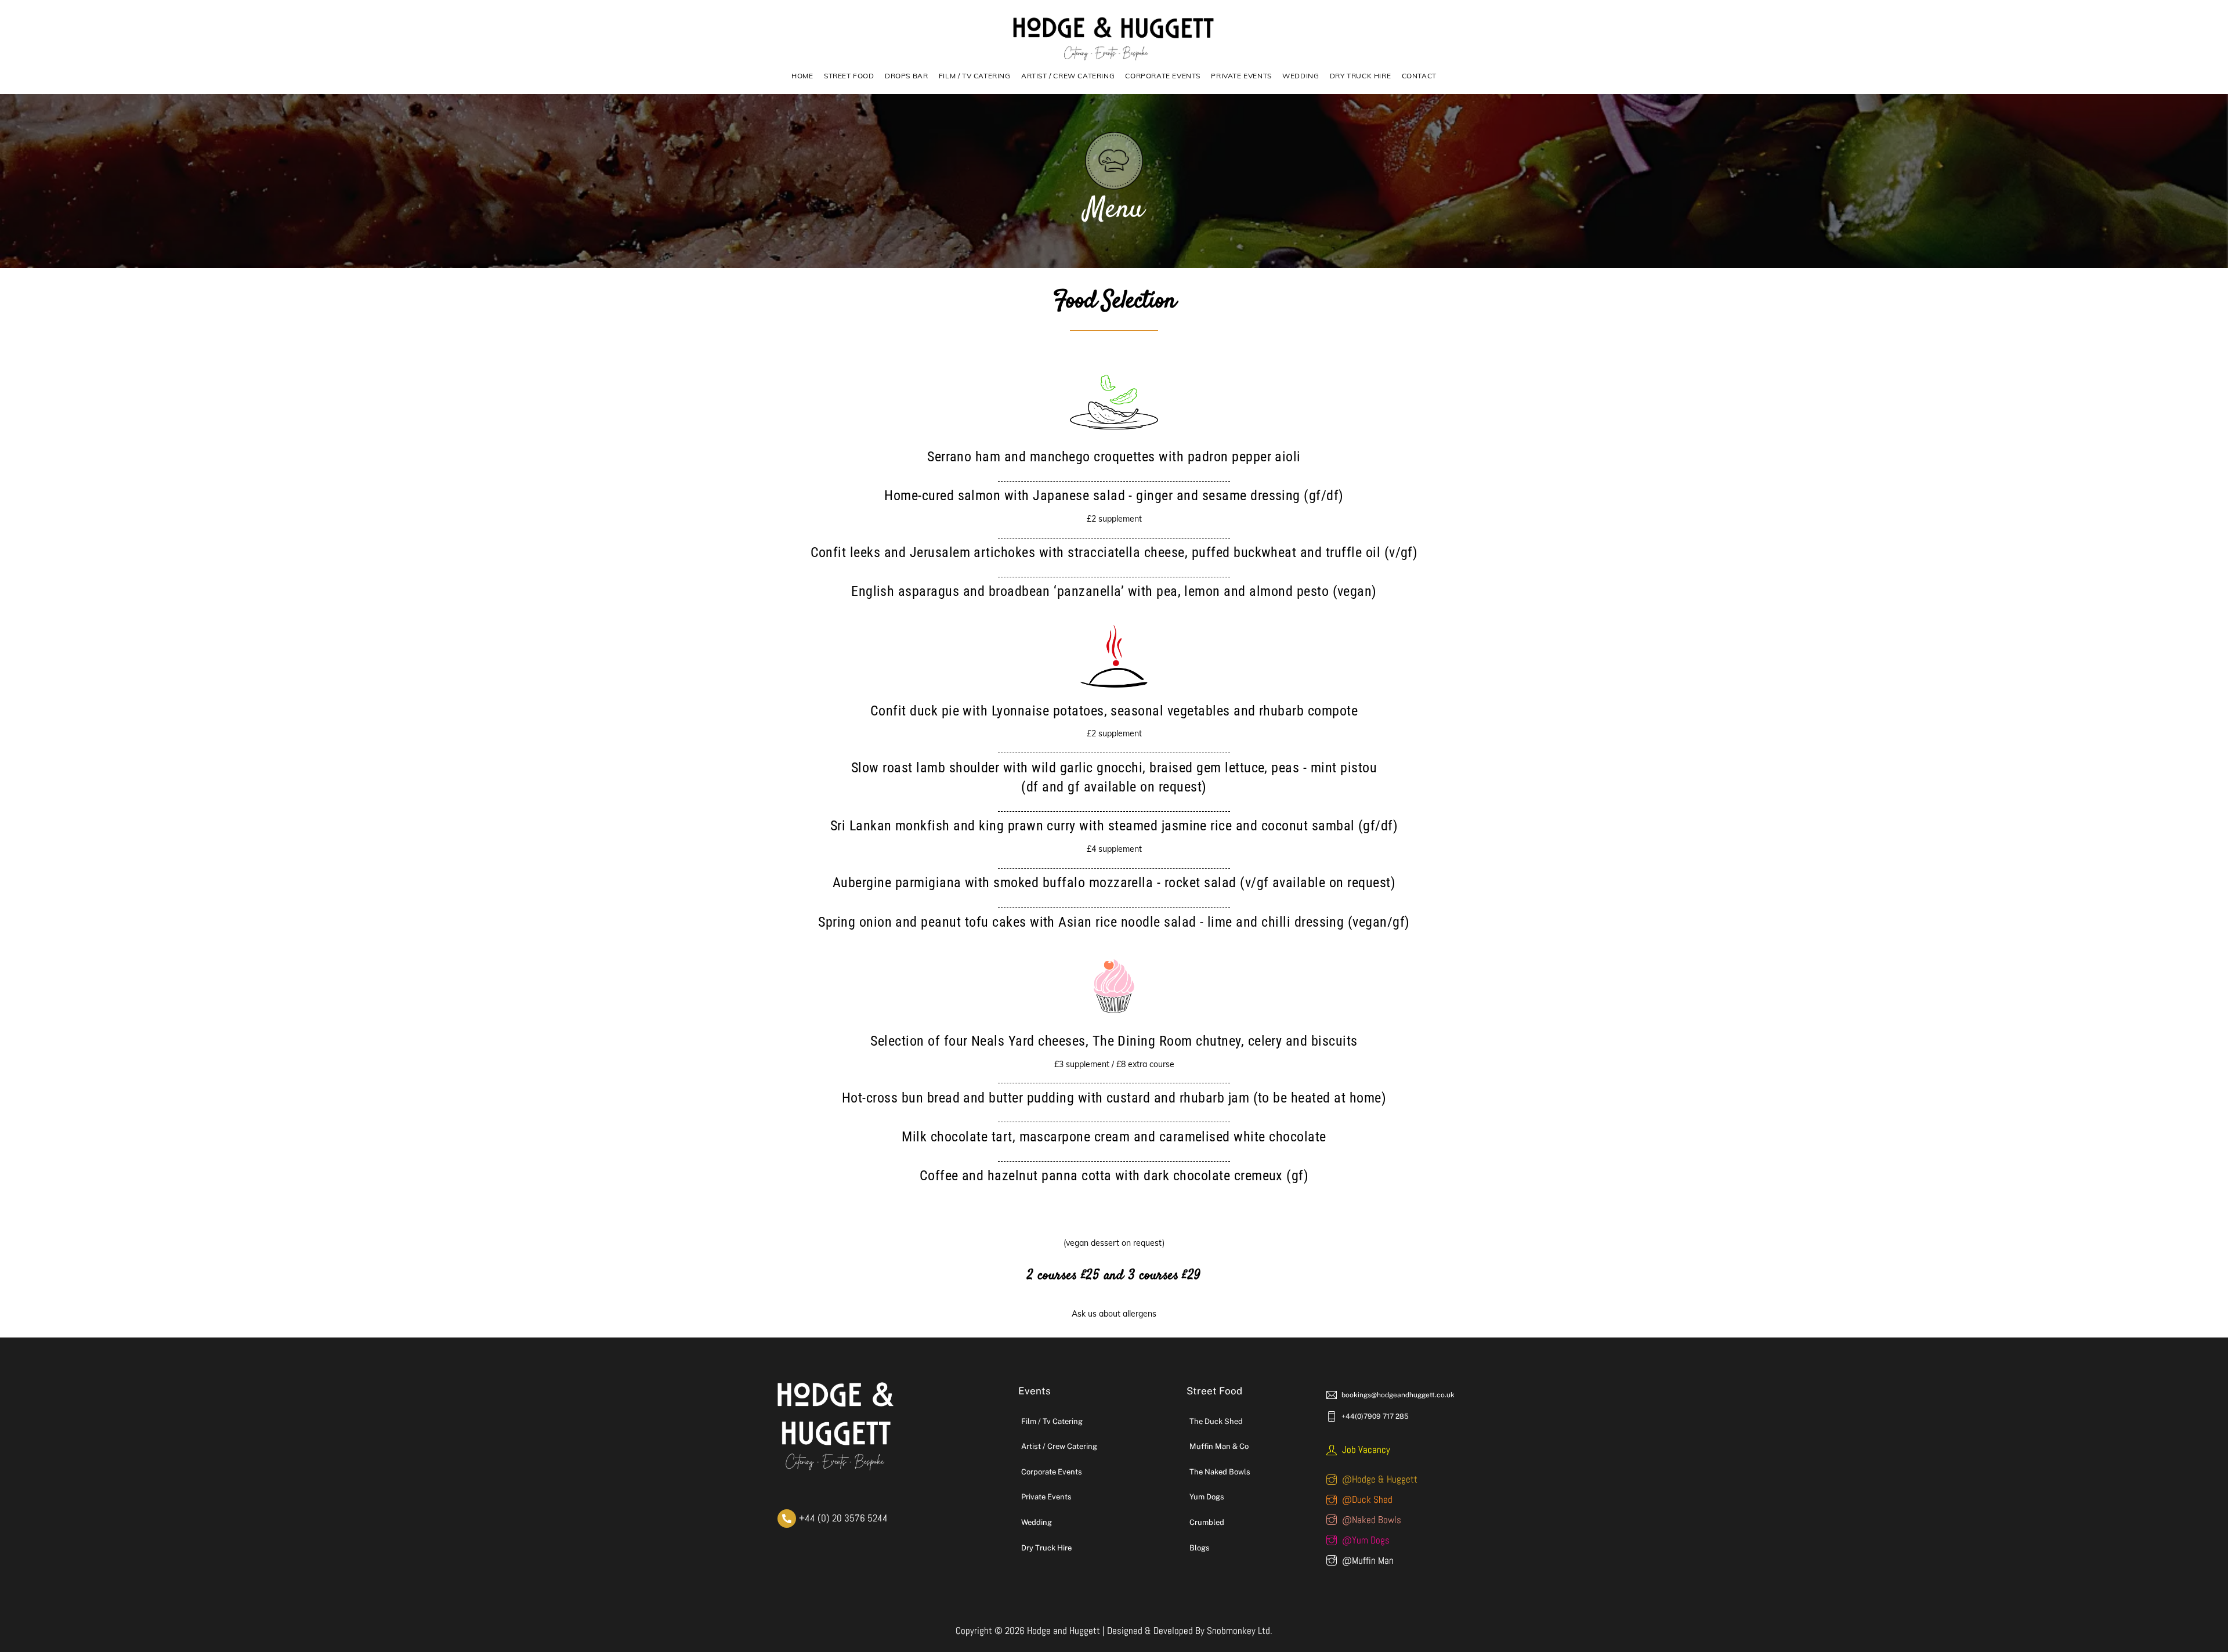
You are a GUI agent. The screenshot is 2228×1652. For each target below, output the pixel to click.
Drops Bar (906, 76)
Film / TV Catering (975, 76)
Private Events (1241, 76)
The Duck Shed (1216, 1421)
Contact (1419, 76)
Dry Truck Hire (1046, 1548)
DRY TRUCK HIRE (1360, 76)
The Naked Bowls (1220, 1472)
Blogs (1200, 1548)
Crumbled (1207, 1522)
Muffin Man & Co (1219, 1446)
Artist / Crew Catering (1068, 76)
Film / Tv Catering (1052, 1421)
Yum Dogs (1207, 1497)
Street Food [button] (849, 76)
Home (802, 76)
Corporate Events (1163, 76)
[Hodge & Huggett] (1114, 60)
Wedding (1301, 76)
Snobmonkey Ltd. (1240, 1631)
